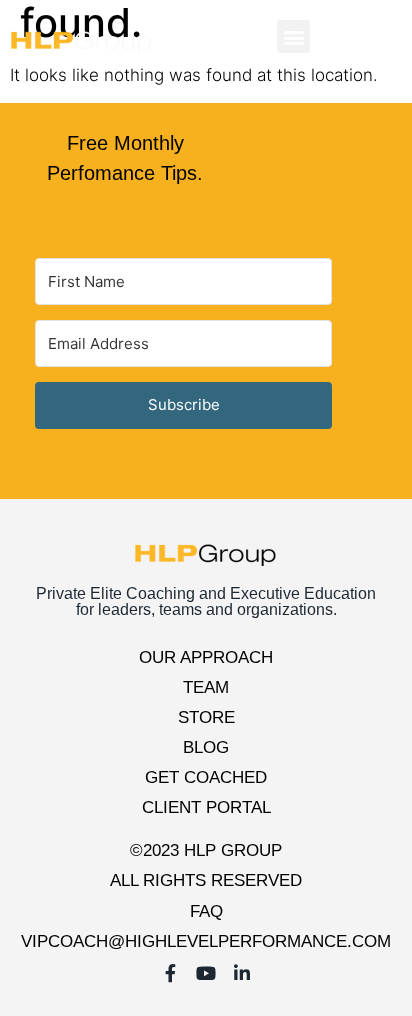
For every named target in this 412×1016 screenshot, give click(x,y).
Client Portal (206, 807)
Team (206, 687)
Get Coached (206, 777)
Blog (206, 747)
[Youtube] (351, 37)
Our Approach (206, 657)
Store (206, 717)
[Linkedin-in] (380, 37)
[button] (293, 36)
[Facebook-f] (322, 37)
